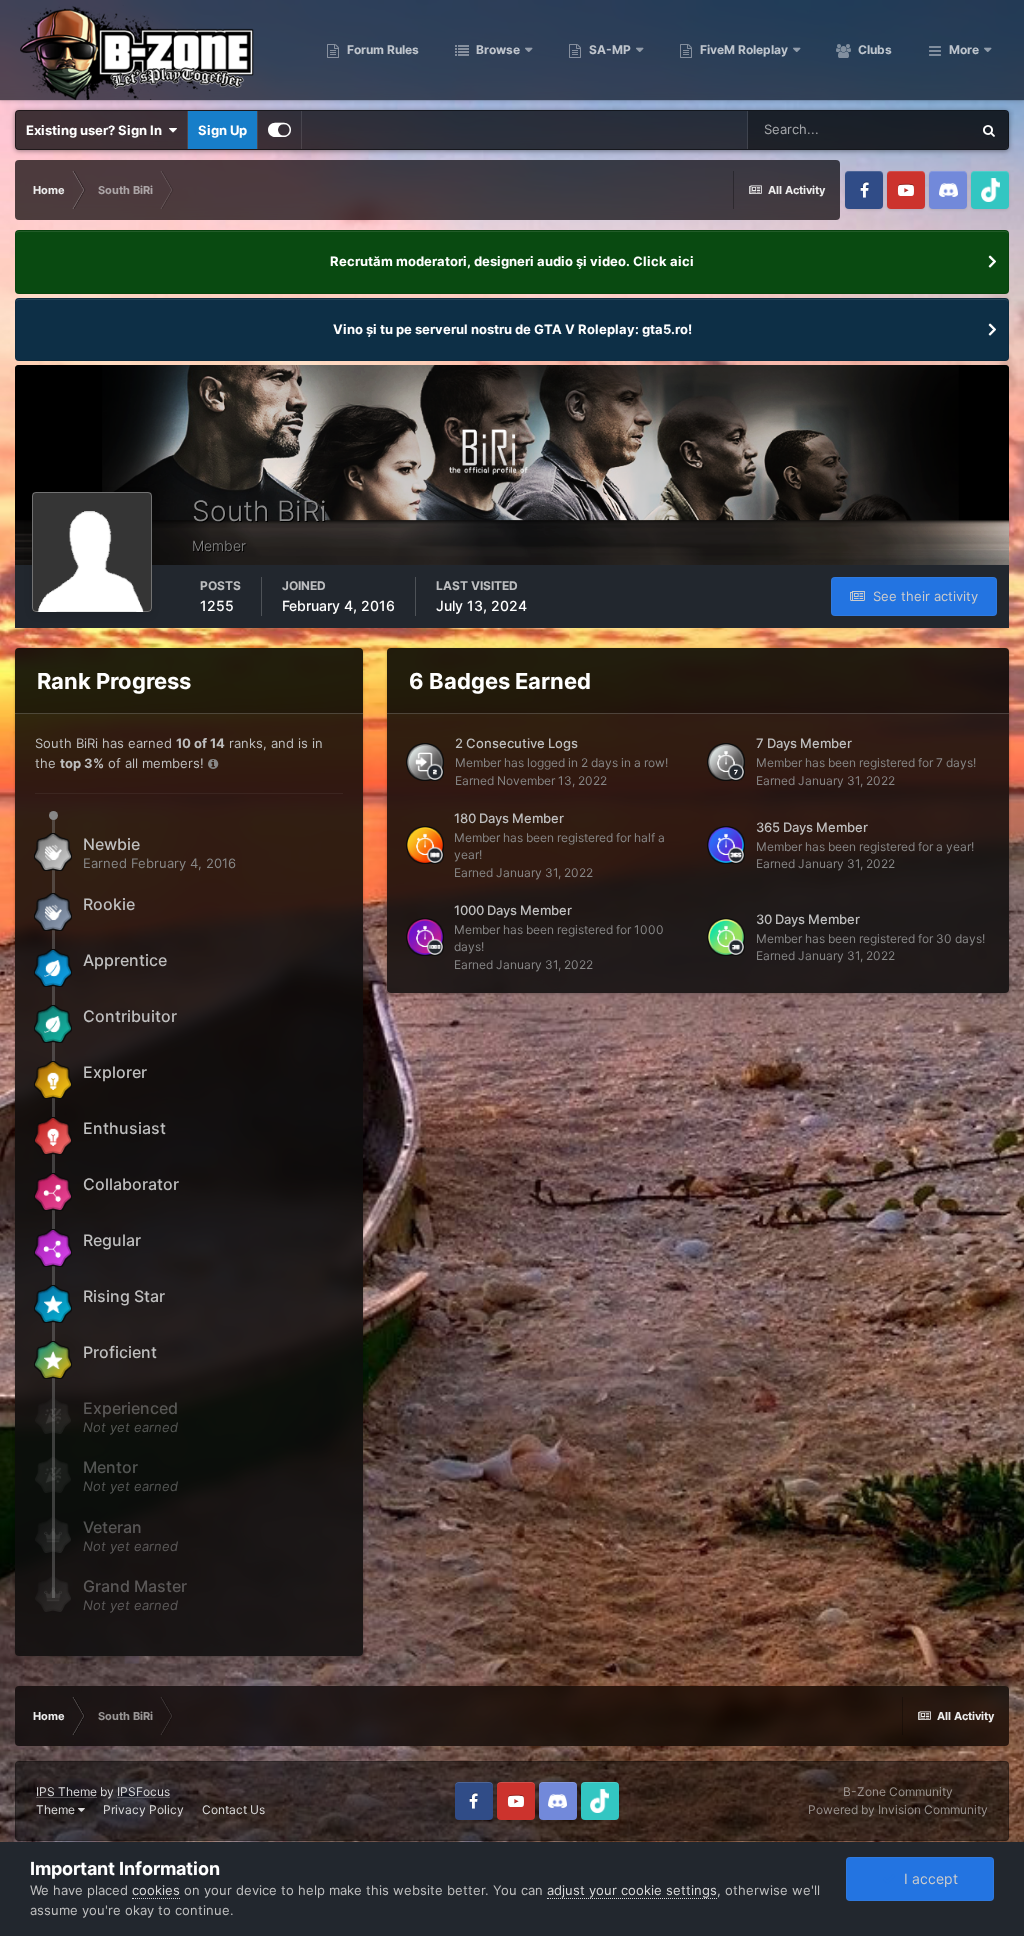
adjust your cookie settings (632, 1890)
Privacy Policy (143, 1809)
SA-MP (608, 49)
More (964, 49)
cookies (156, 1890)
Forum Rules (381, 49)
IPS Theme (66, 1791)
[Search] (989, 130)
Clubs (873, 49)
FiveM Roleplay (742, 49)
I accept (927, 1878)
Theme (57, 1809)
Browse (496, 49)
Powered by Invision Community (898, 1809)
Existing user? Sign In (97, 130)
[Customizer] (279, 130)
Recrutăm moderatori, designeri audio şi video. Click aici (512, 261)
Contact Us (233, 1809)
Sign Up (222, 130)
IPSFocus (143, 1791)
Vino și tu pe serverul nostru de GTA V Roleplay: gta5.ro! (512, 329)
